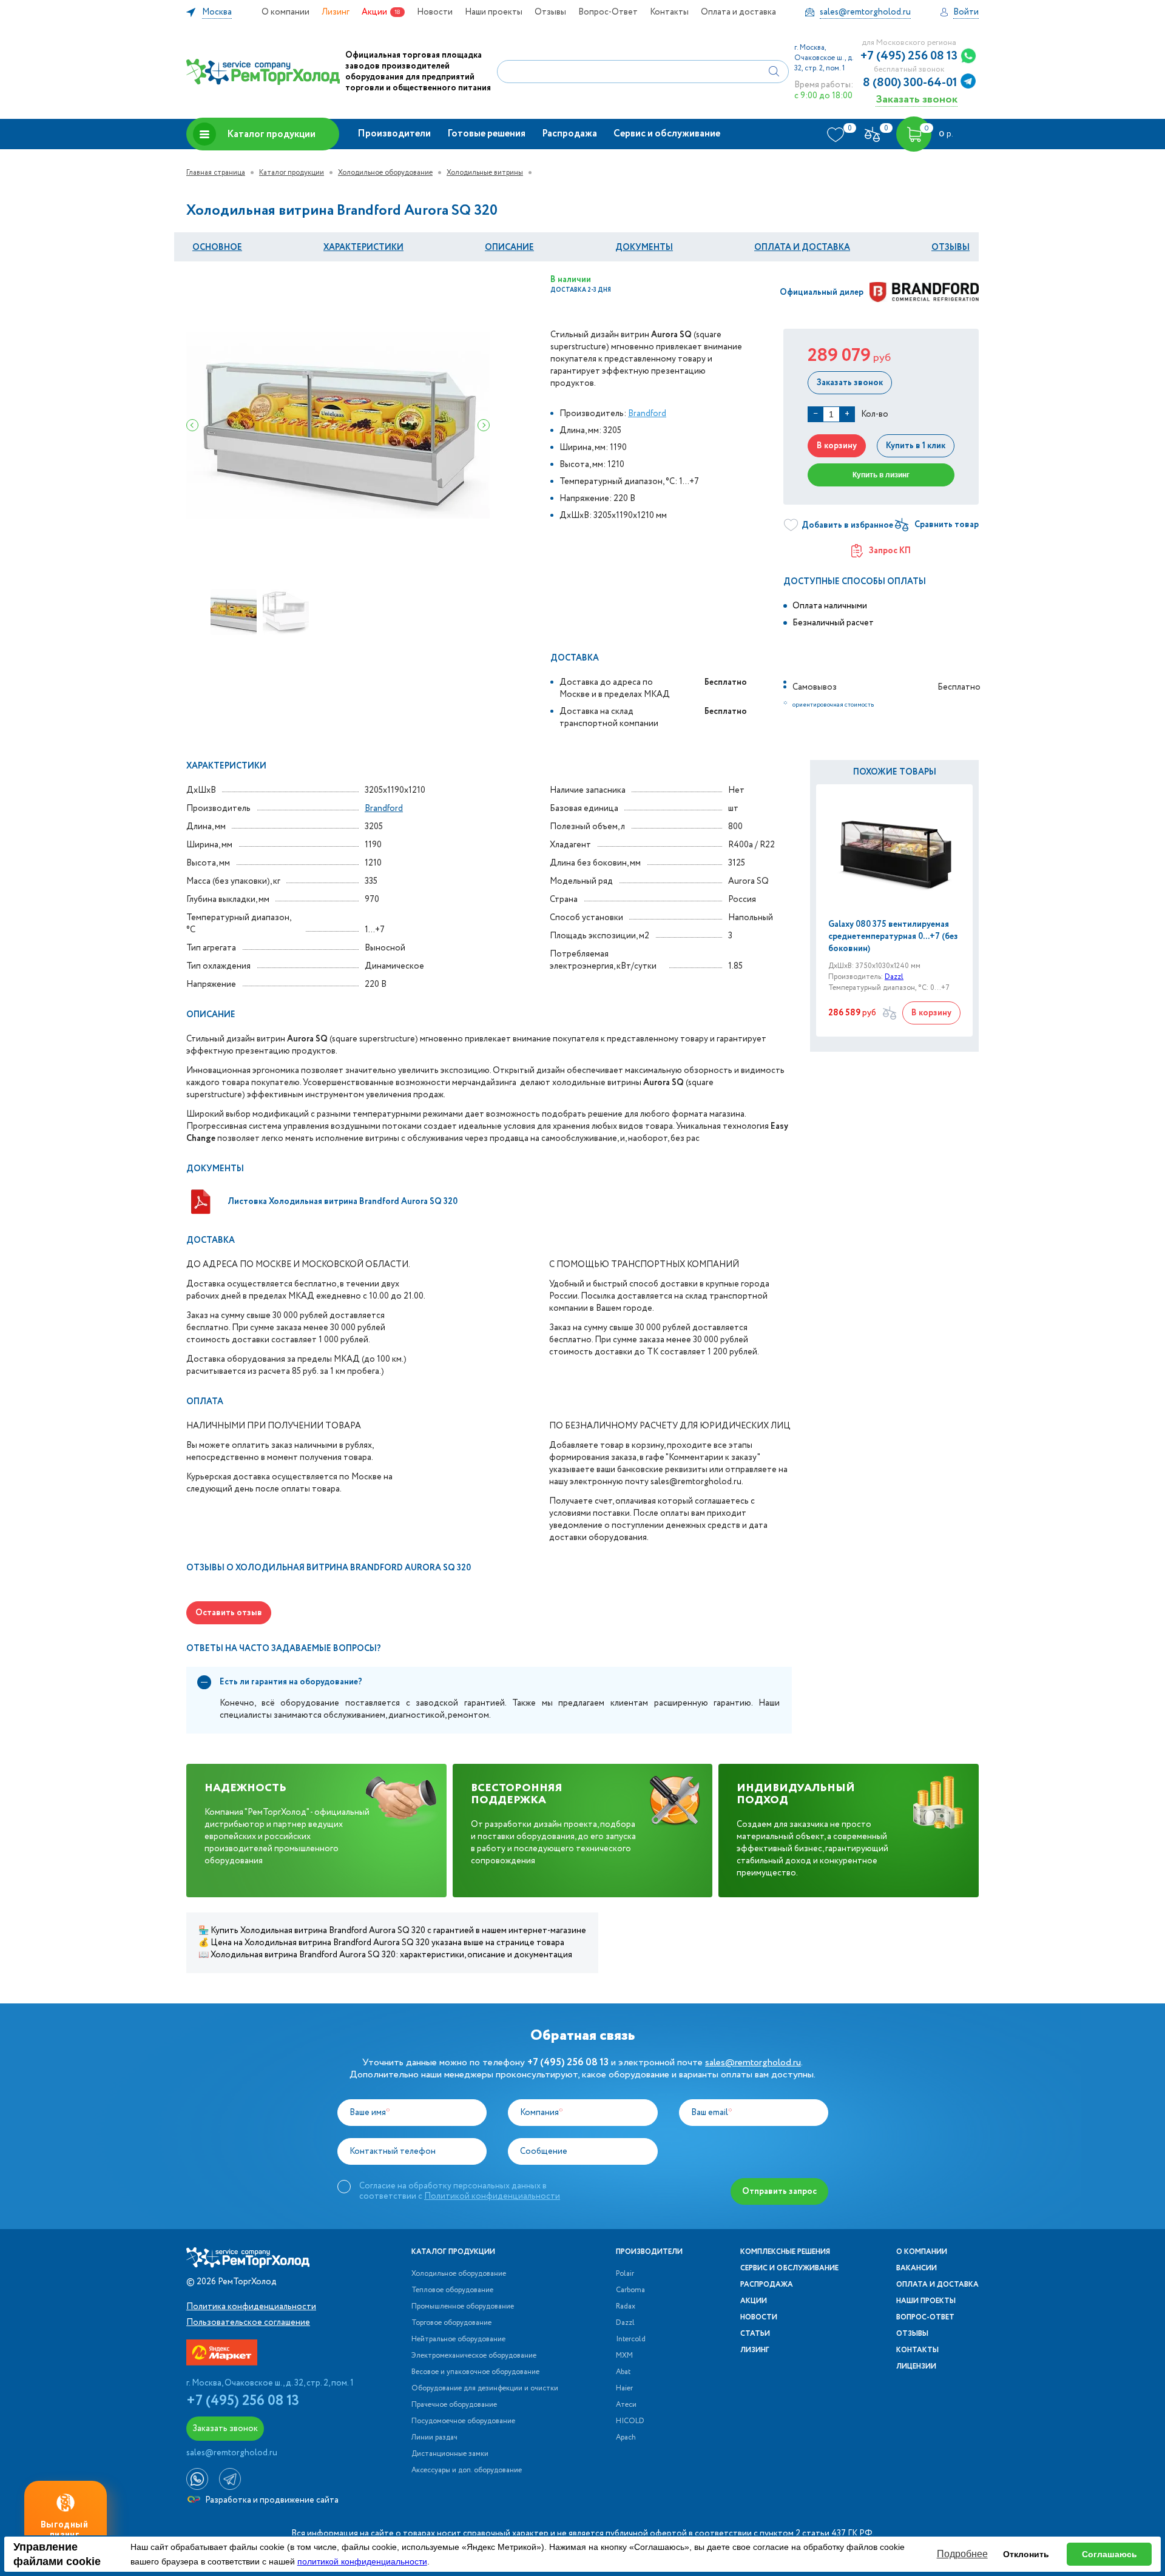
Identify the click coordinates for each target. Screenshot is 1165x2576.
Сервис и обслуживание (667, 134)
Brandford (647, 414)
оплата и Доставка (802, 247)
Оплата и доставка (738, 12)
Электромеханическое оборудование (474, 2356)
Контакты (669, 12)
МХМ (624, 2356)
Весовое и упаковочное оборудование (475, 2372)
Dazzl (894, 977)
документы (644, 247)
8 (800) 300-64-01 (910, 83)
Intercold (631, 2339)
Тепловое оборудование (452, 2290)
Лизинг (336, 12)
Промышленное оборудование (463, 2307)
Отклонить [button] (1026, 2554)
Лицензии (916, 2367)
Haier (624, 2389)
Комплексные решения (785, 2252)
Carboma (630, 2290)
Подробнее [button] (962, 2554)
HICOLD (630, 2421)
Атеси (626, 2405)
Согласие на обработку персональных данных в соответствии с (460, 2191)
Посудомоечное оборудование (463, 2421)
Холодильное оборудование (385, 173)
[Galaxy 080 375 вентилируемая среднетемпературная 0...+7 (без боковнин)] (894, 851)
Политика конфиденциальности (251, 2307)
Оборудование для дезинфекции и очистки (485, 2389)
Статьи (755, 2334)
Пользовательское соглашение (248, 2322)
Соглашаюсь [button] (1109, 2554)
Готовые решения (486, 134)
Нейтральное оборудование (458, 2339)
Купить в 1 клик (916, 446)
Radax (626, 2307)
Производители (394, 134)
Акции (374, 12)
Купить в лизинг (881, 475)
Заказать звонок (917, 99)
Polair (625, 2274)
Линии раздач (434, 2438)
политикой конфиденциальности (362, 2561)
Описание (509, 247)
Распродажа (569, 134)
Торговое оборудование (451, 2323)
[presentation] (192, 425)
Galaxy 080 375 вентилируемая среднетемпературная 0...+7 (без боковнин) (893, 937)
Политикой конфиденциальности (492, 2196)
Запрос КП (890, 551)
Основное (217, 247)
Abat (623, 2372)
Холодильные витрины (485, 173)
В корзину (837, 446)
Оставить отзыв (229, 1613)
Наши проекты (494, 12)
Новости (435, 12)
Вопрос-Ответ (608, 12)
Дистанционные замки (450, 2454)
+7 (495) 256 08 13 (909, 56)
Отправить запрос (779, 2191)
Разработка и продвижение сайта (271, 2500)
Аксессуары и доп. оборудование (467, 2470)
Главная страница (216, 173)
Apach (626, 2438)
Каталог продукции (271, 134)
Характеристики (363, 247)
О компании (285, 12)
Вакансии (917, 2268)
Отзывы (550, 12)
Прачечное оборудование (454, 2405)
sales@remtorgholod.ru (753, 2063)
